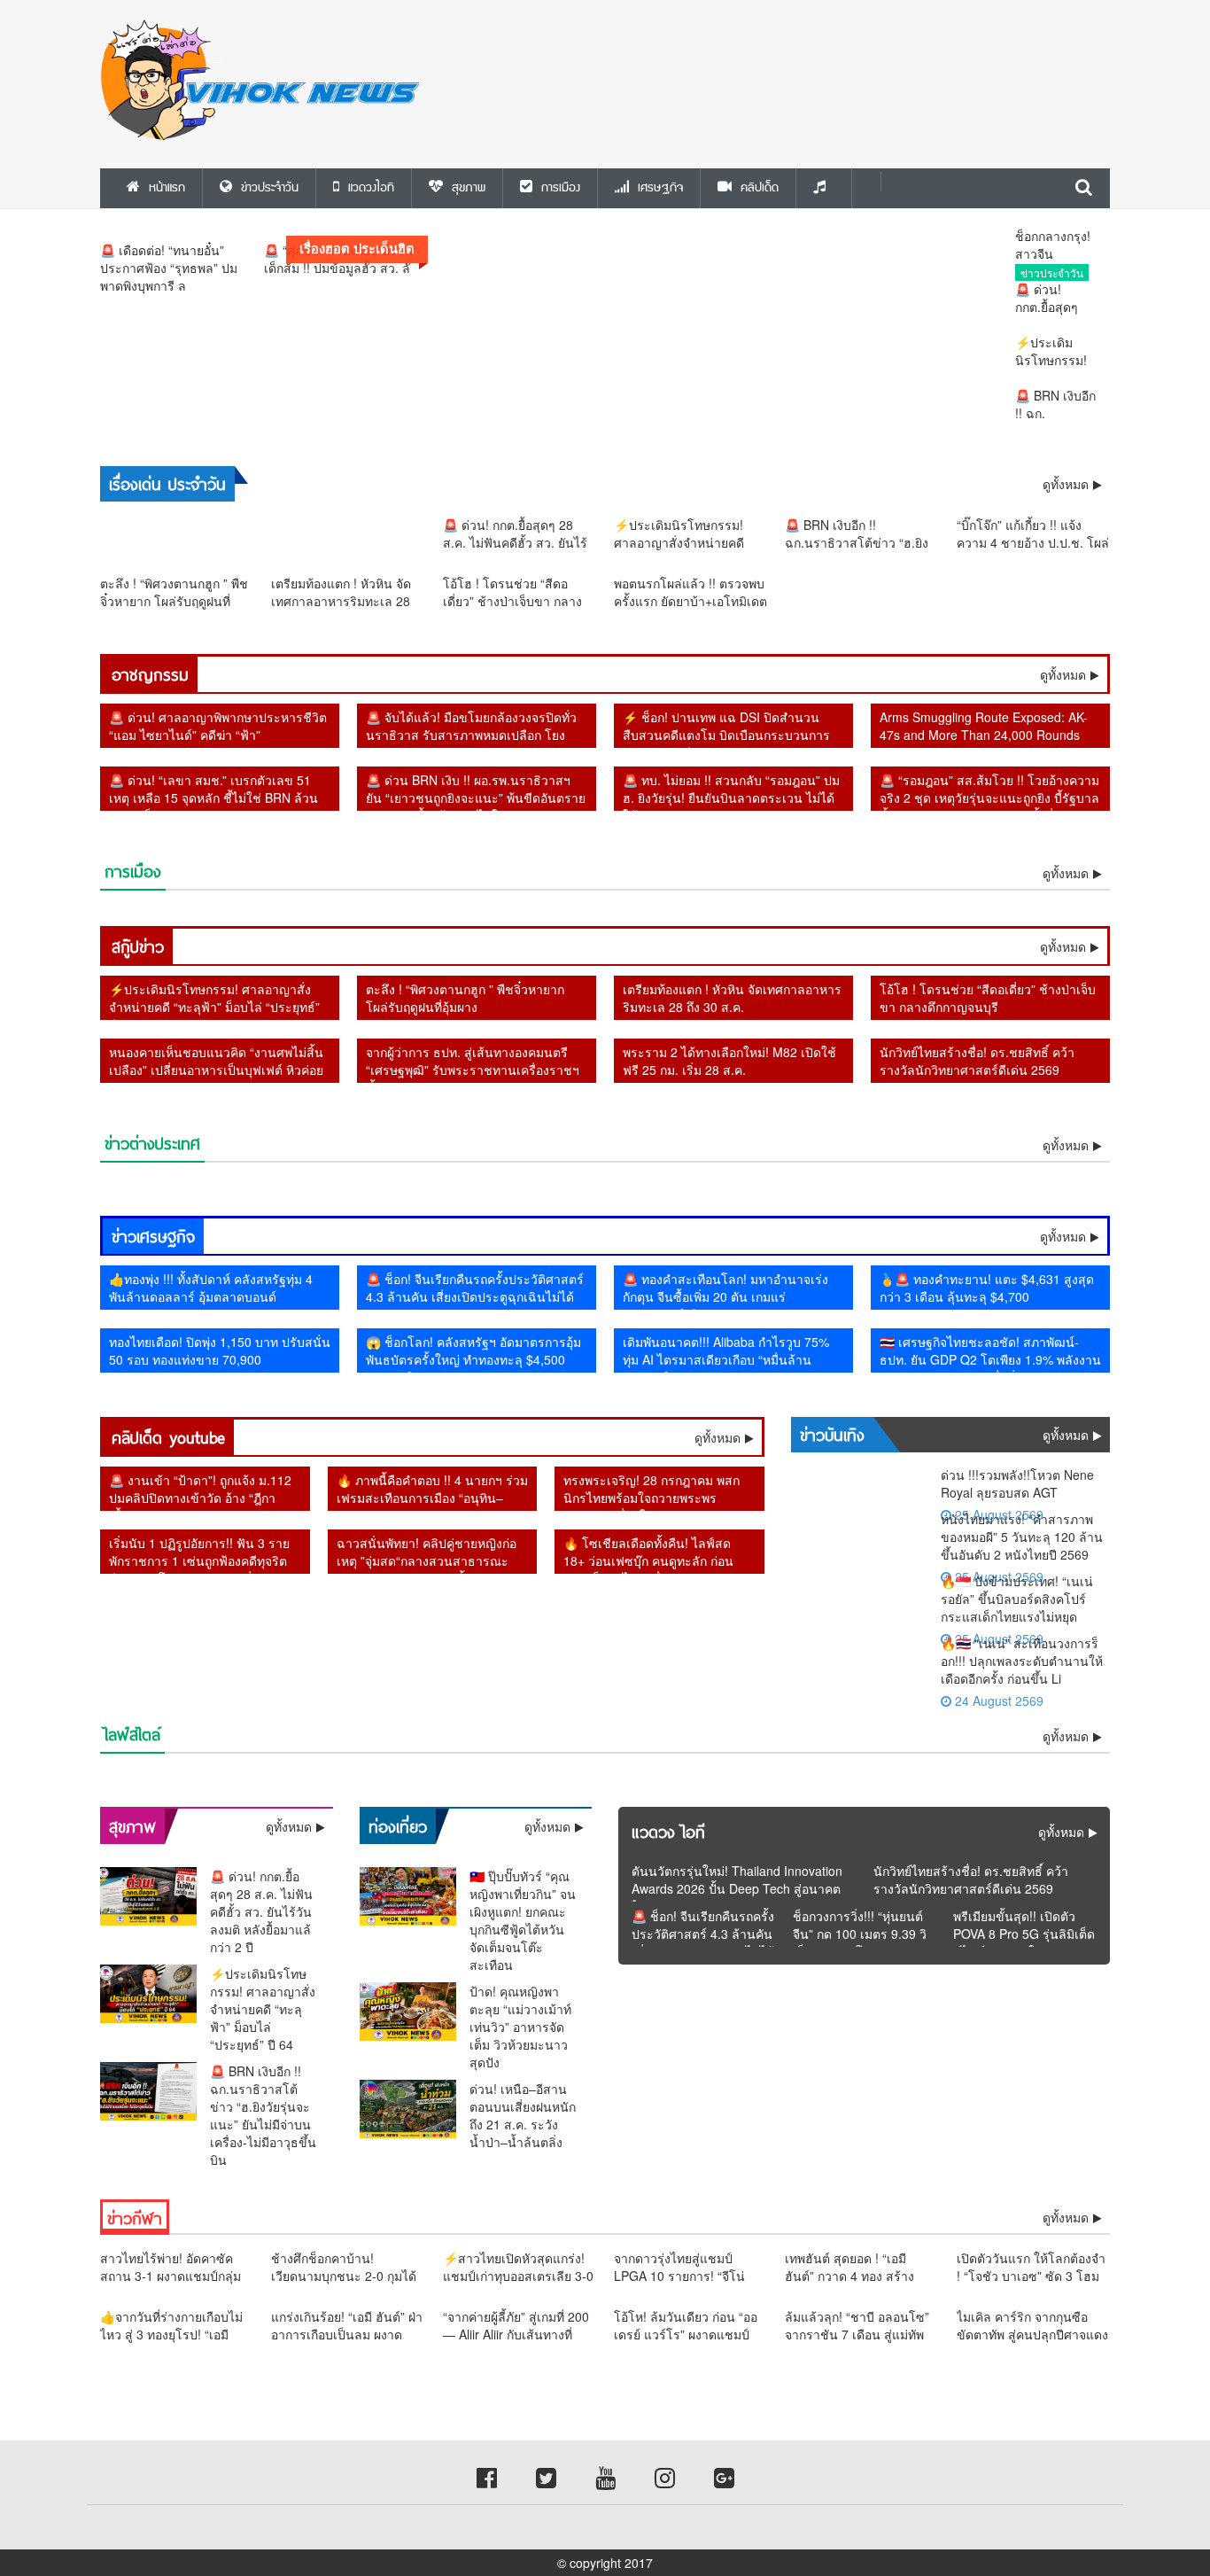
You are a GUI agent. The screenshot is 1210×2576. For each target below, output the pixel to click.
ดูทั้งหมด (1063, 674)
